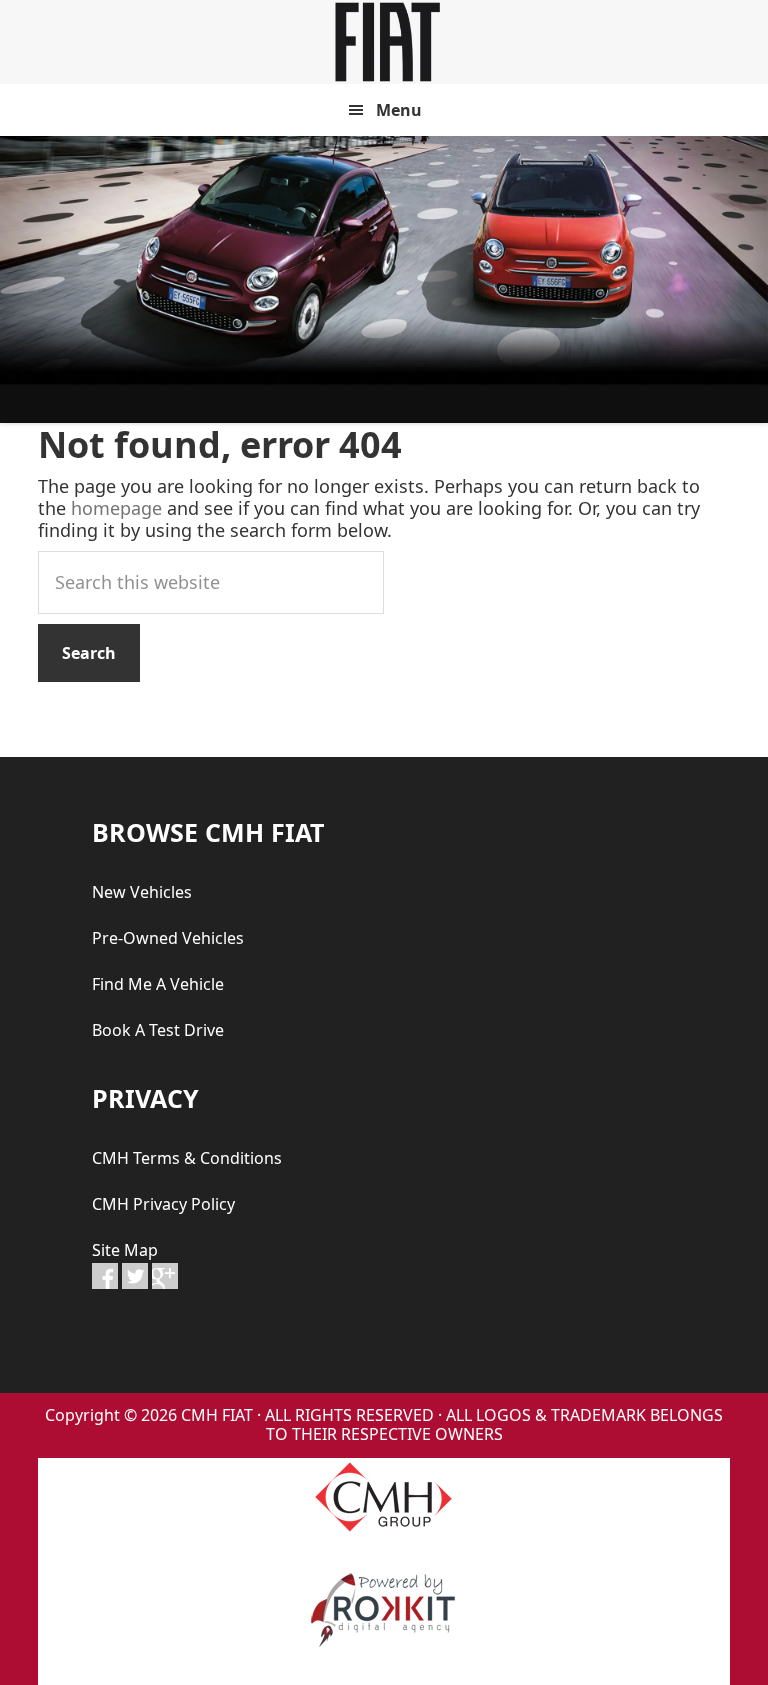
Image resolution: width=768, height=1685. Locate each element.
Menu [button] (399, 110)
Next (742, 280)
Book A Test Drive (158, 1030)
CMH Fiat (384, 42)
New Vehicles (142, 892)
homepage (116, 508)
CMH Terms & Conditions (187, 1158)
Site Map (125, 1250)
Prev (26, 280)
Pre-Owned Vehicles (168, 938)
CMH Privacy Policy (163, 1204)
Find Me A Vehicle (158, 984)
